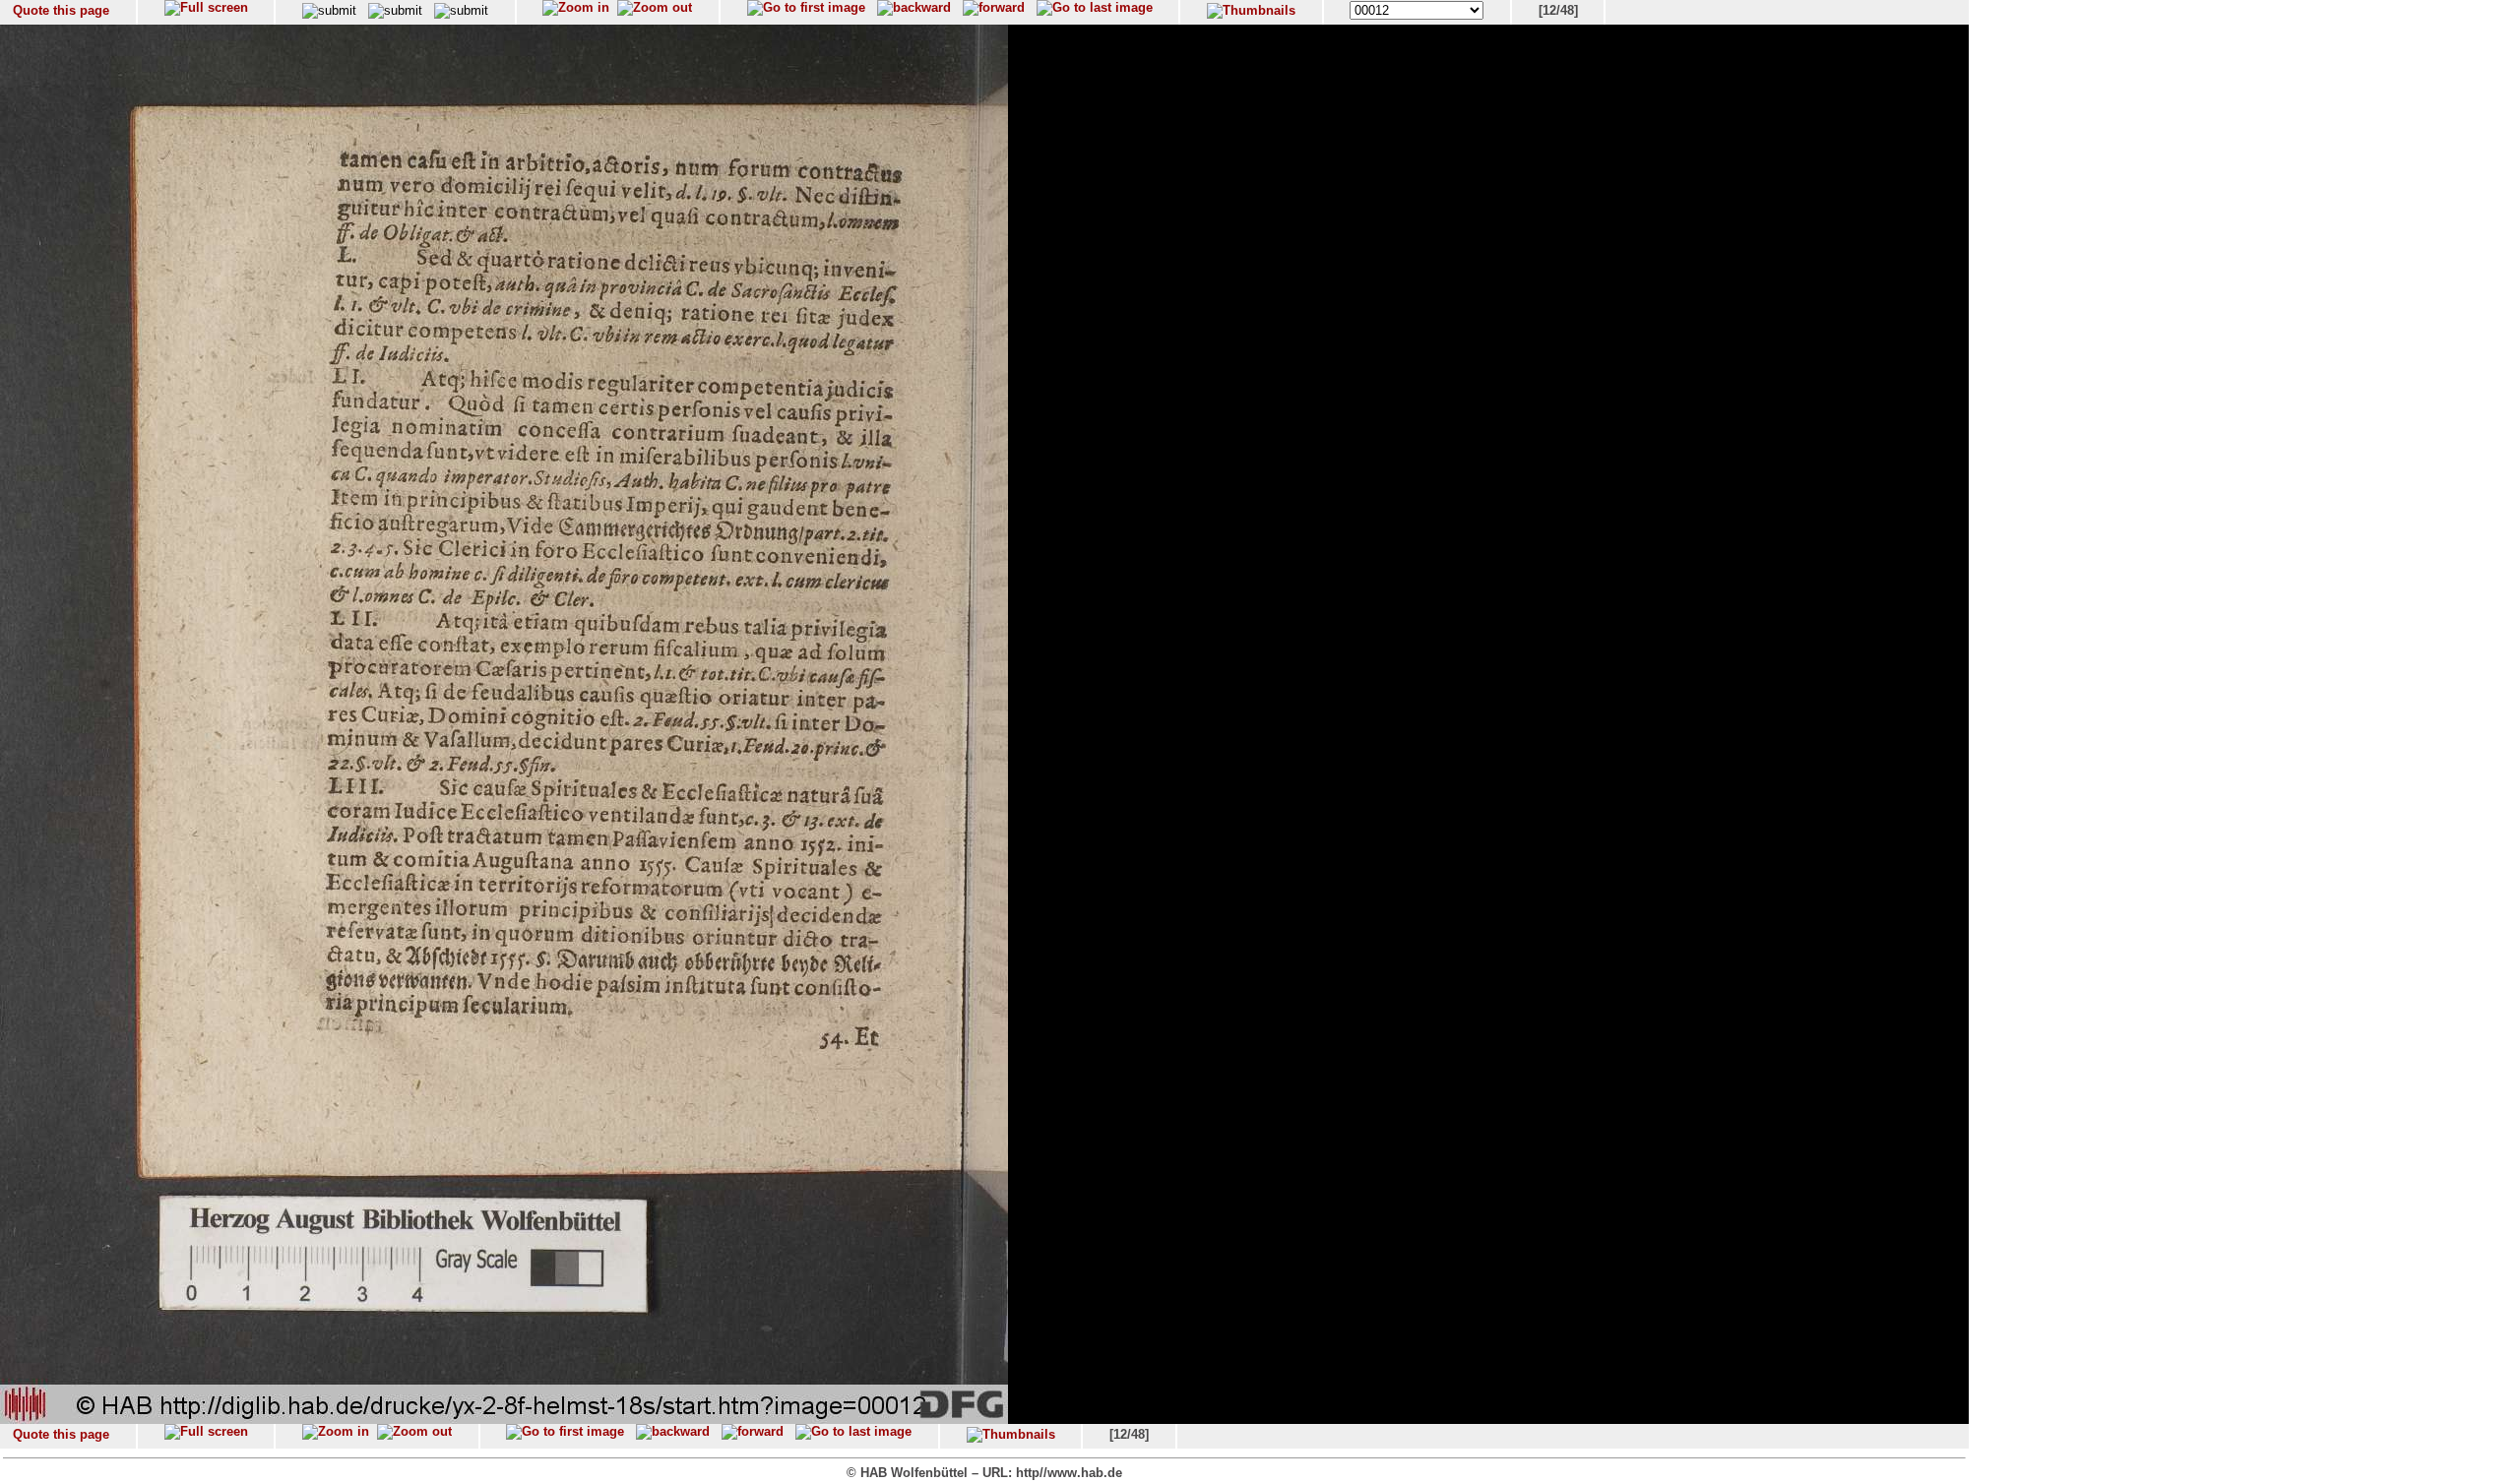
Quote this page (61, 10)
